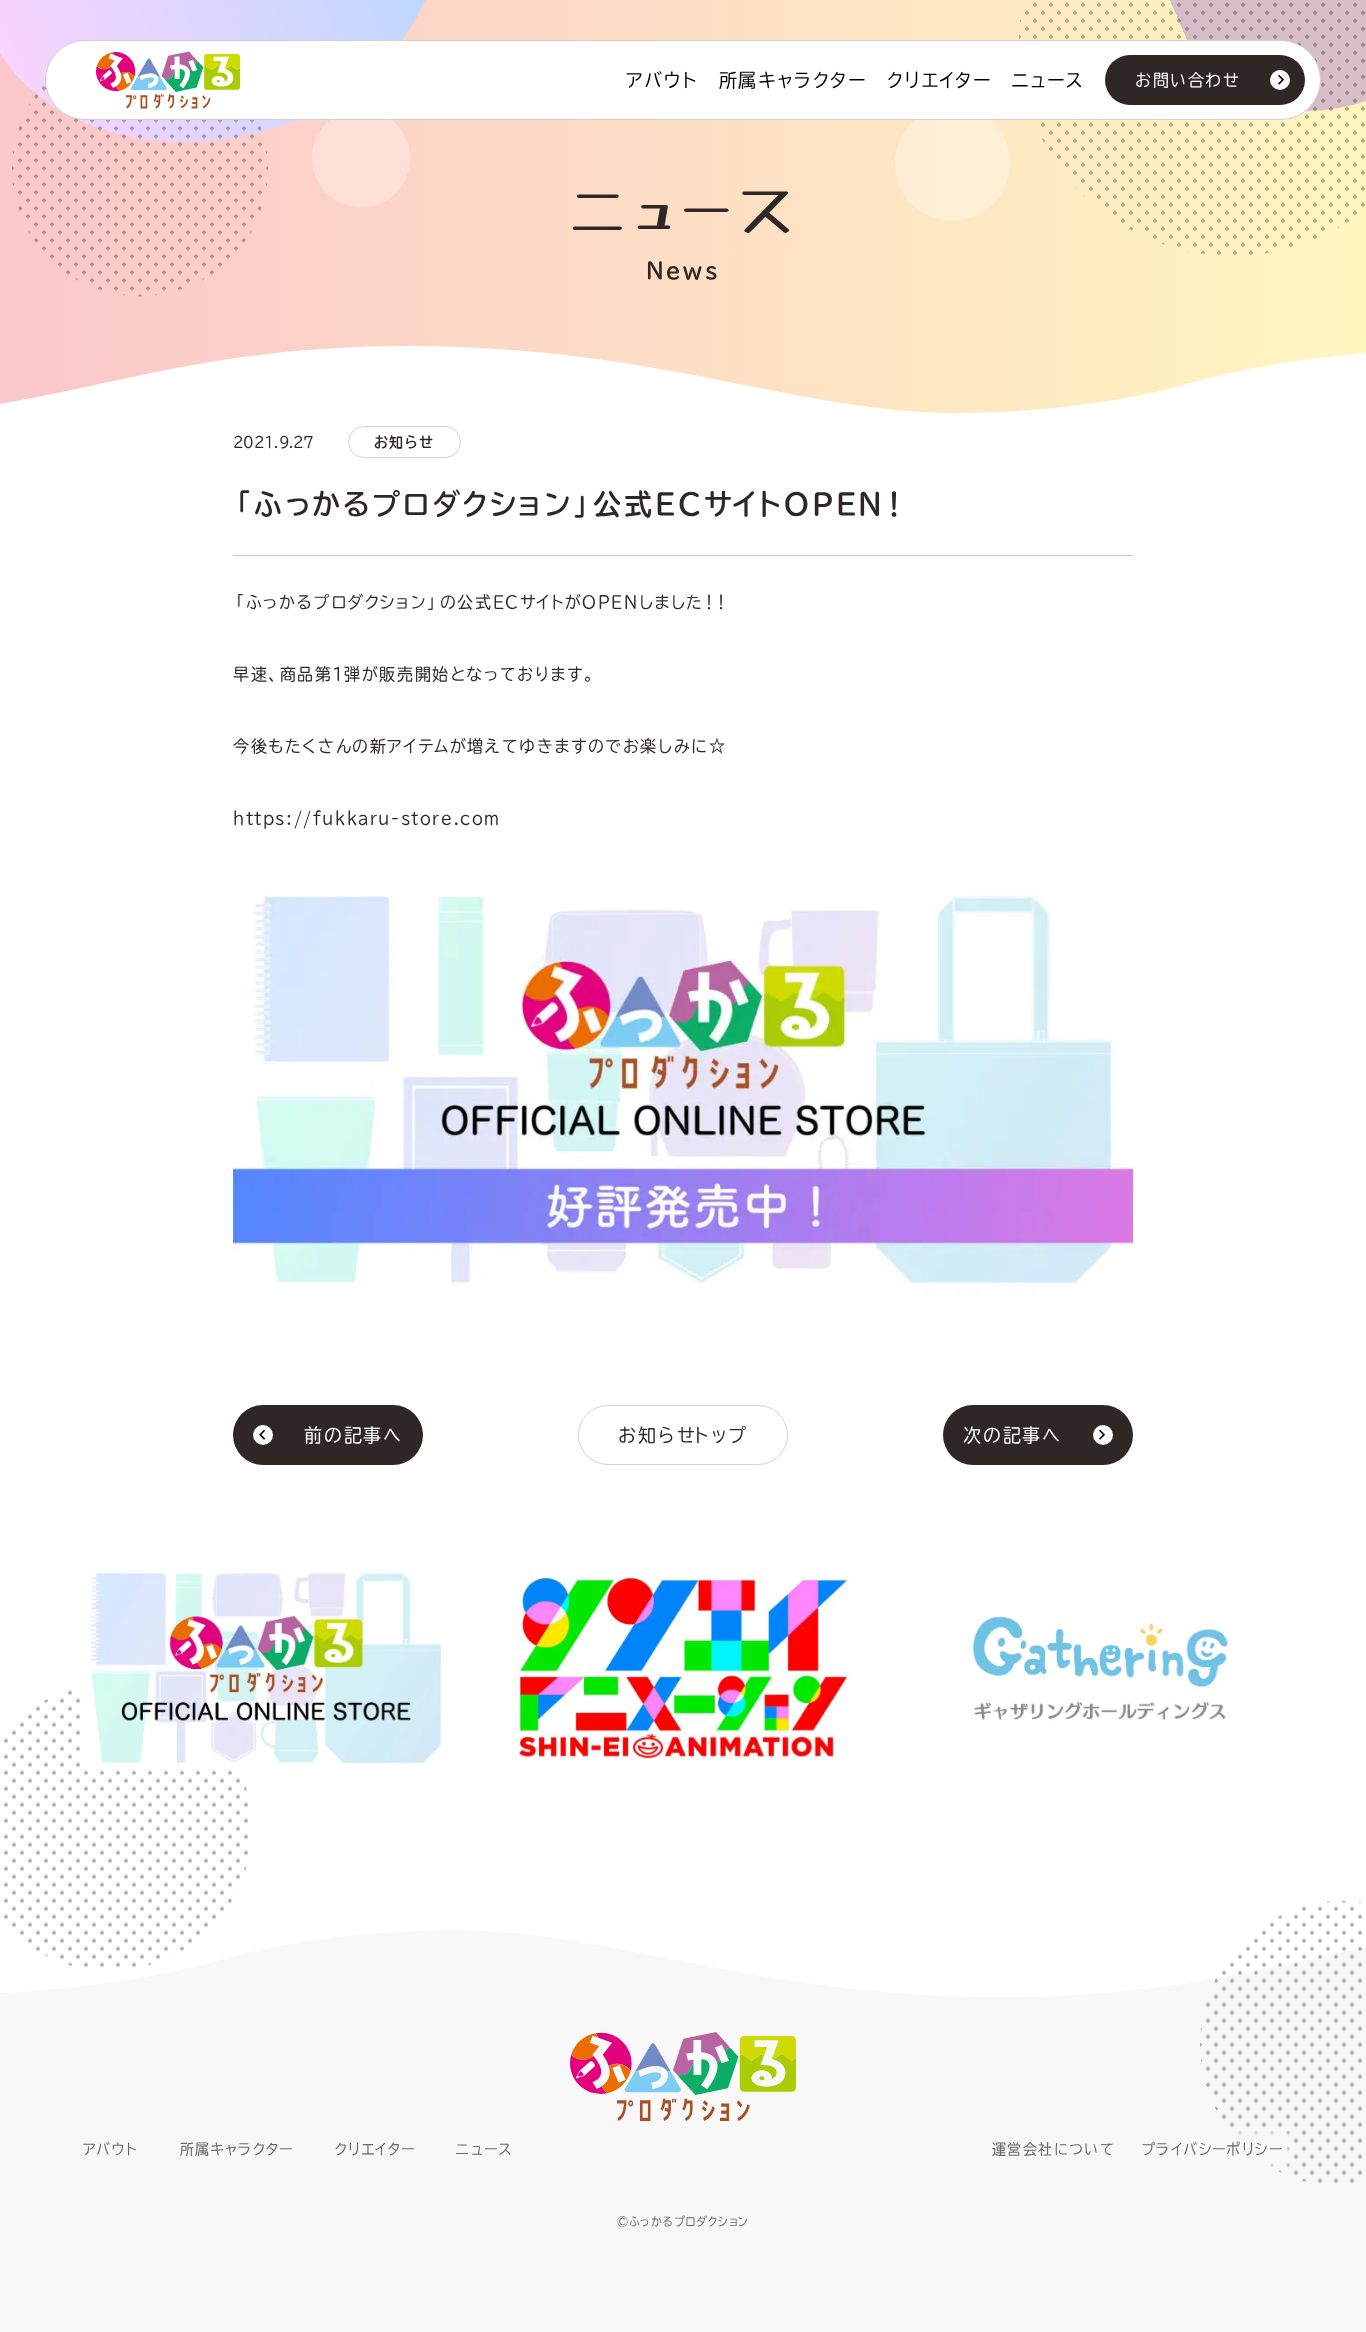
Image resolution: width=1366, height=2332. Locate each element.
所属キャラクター (793, 80)
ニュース (1048, 80)
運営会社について (1053, 2149)
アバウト (662, 80)
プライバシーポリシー (1212, 2149)
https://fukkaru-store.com (367, 818)
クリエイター (939, 80)
